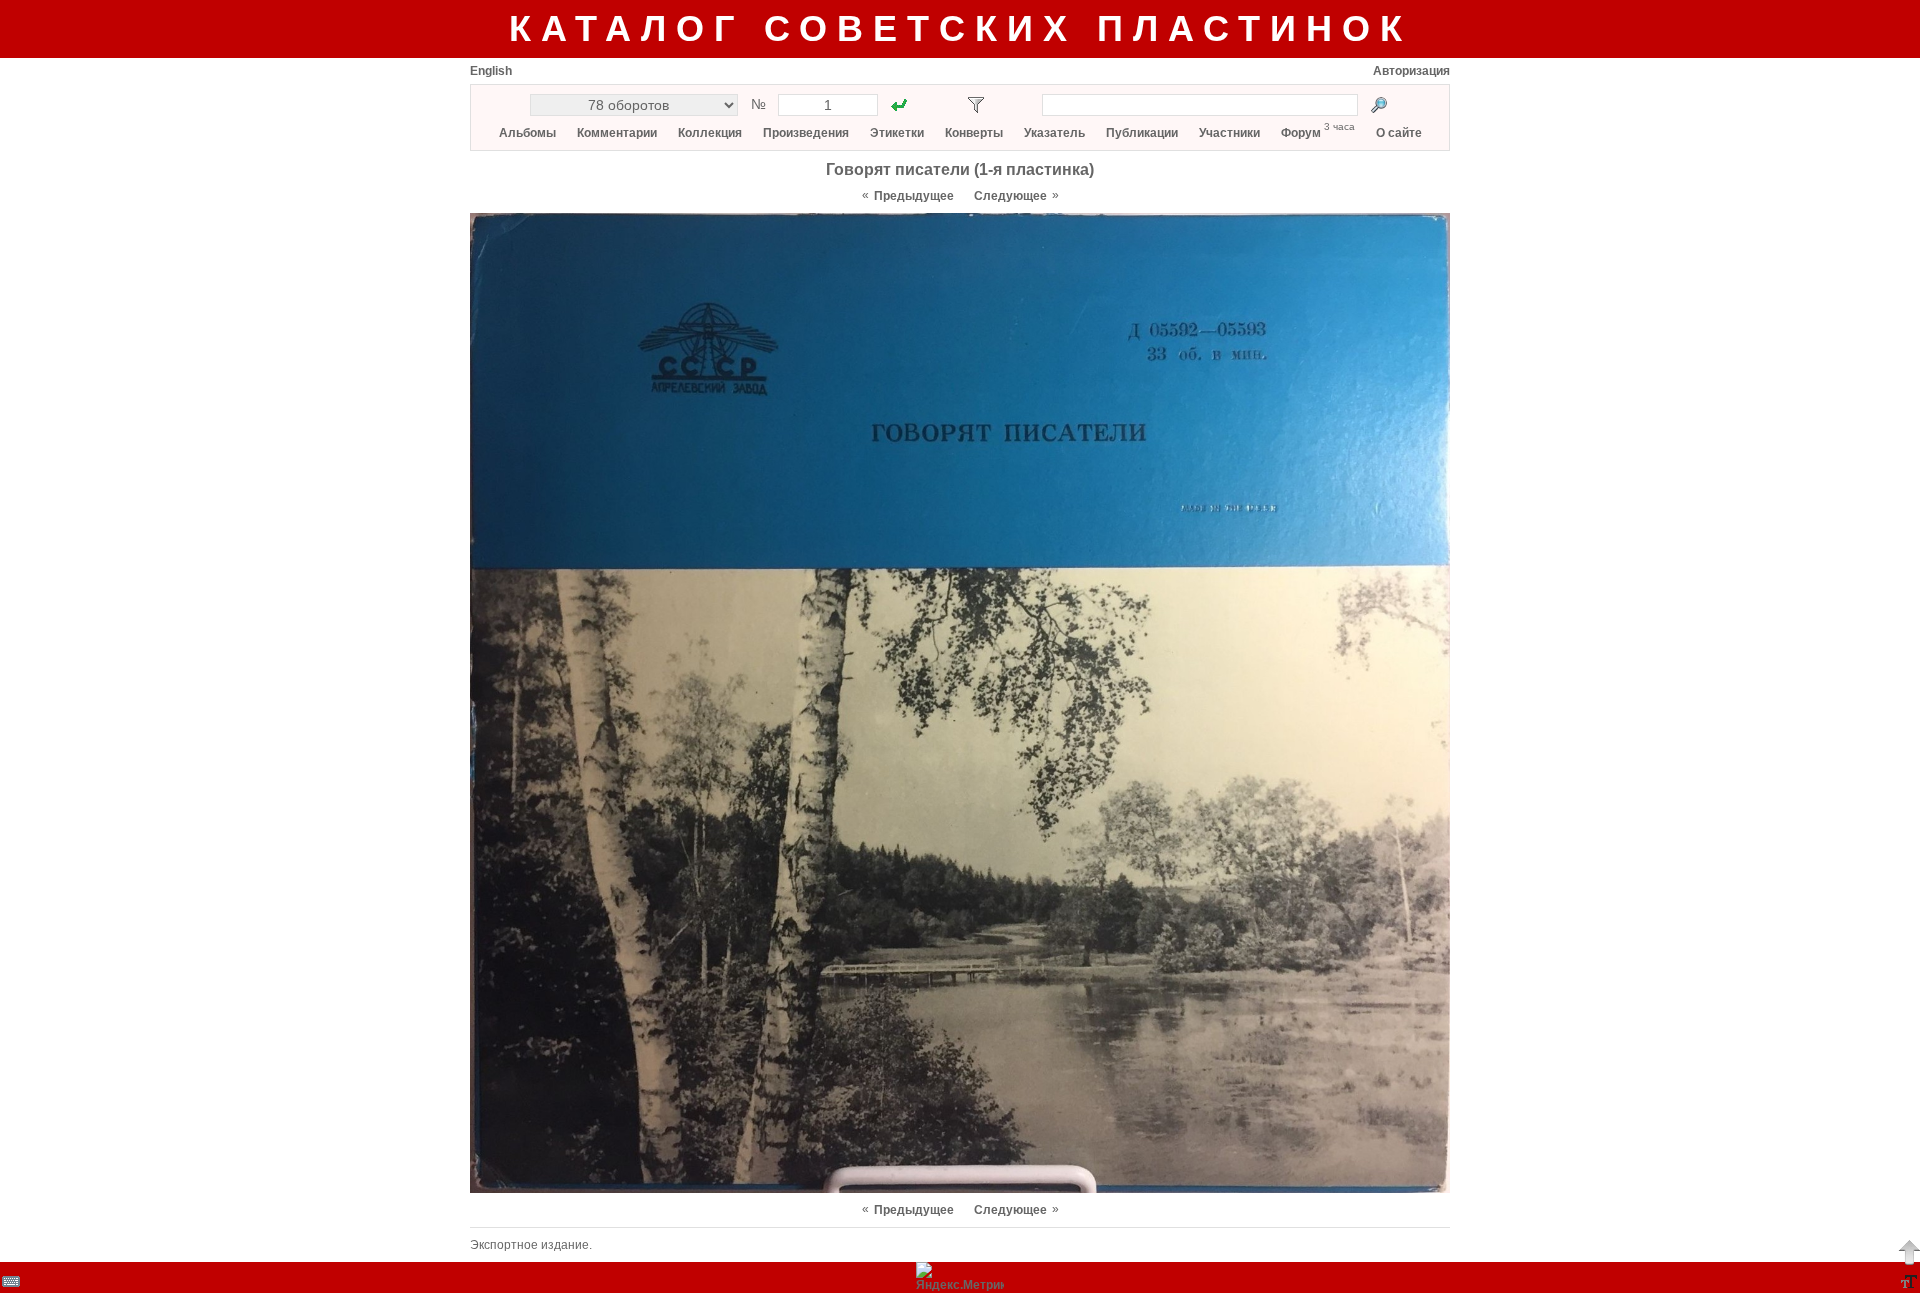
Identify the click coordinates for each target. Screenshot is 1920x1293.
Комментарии (617, 133)
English (491, 71)
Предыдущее (914, 196)
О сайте (1399, 133)
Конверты (974, 133)
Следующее (1010, 196)
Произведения (806, 133)
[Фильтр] (976, 105)
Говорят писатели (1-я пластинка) (960, 169)
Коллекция (710, 133)
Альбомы (527, 133)
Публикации (1142, 133)
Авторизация (1411, 71)
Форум (1301, 133)
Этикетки (897, 133)
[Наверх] (1909, 1252)
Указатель (1054, 133)
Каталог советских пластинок (960, 28)
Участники (1229, 133)
